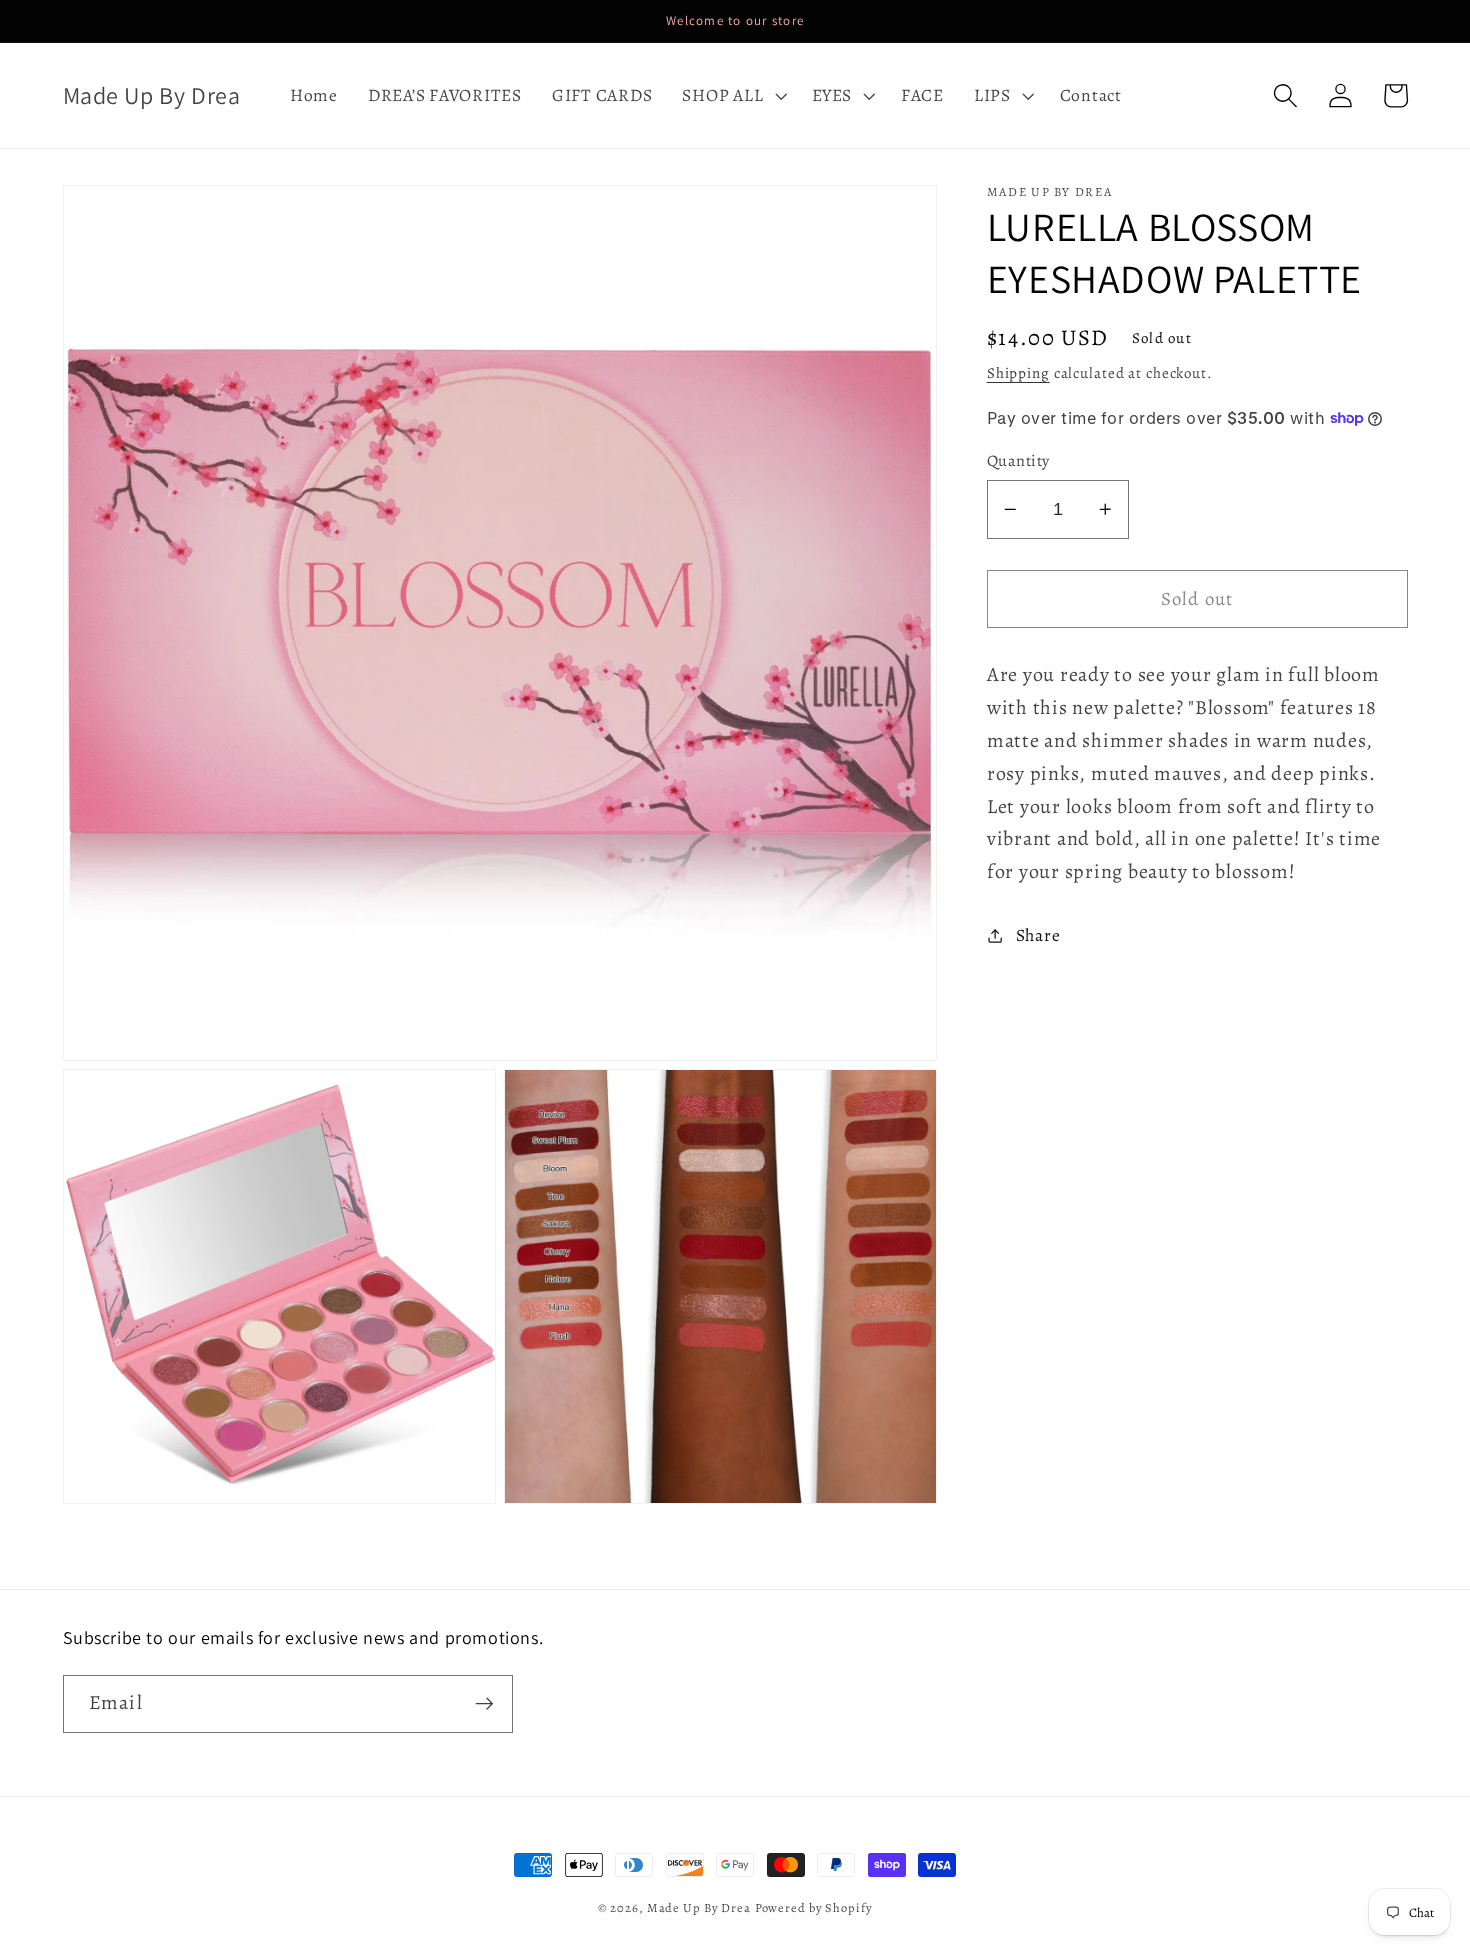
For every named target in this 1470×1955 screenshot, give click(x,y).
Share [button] (1038, 935)
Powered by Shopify (814, 1907)
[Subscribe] (484, 1704)
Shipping (1018, 373)
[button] (732, 96)
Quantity (1018, 461)
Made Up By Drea (699, 1907)
